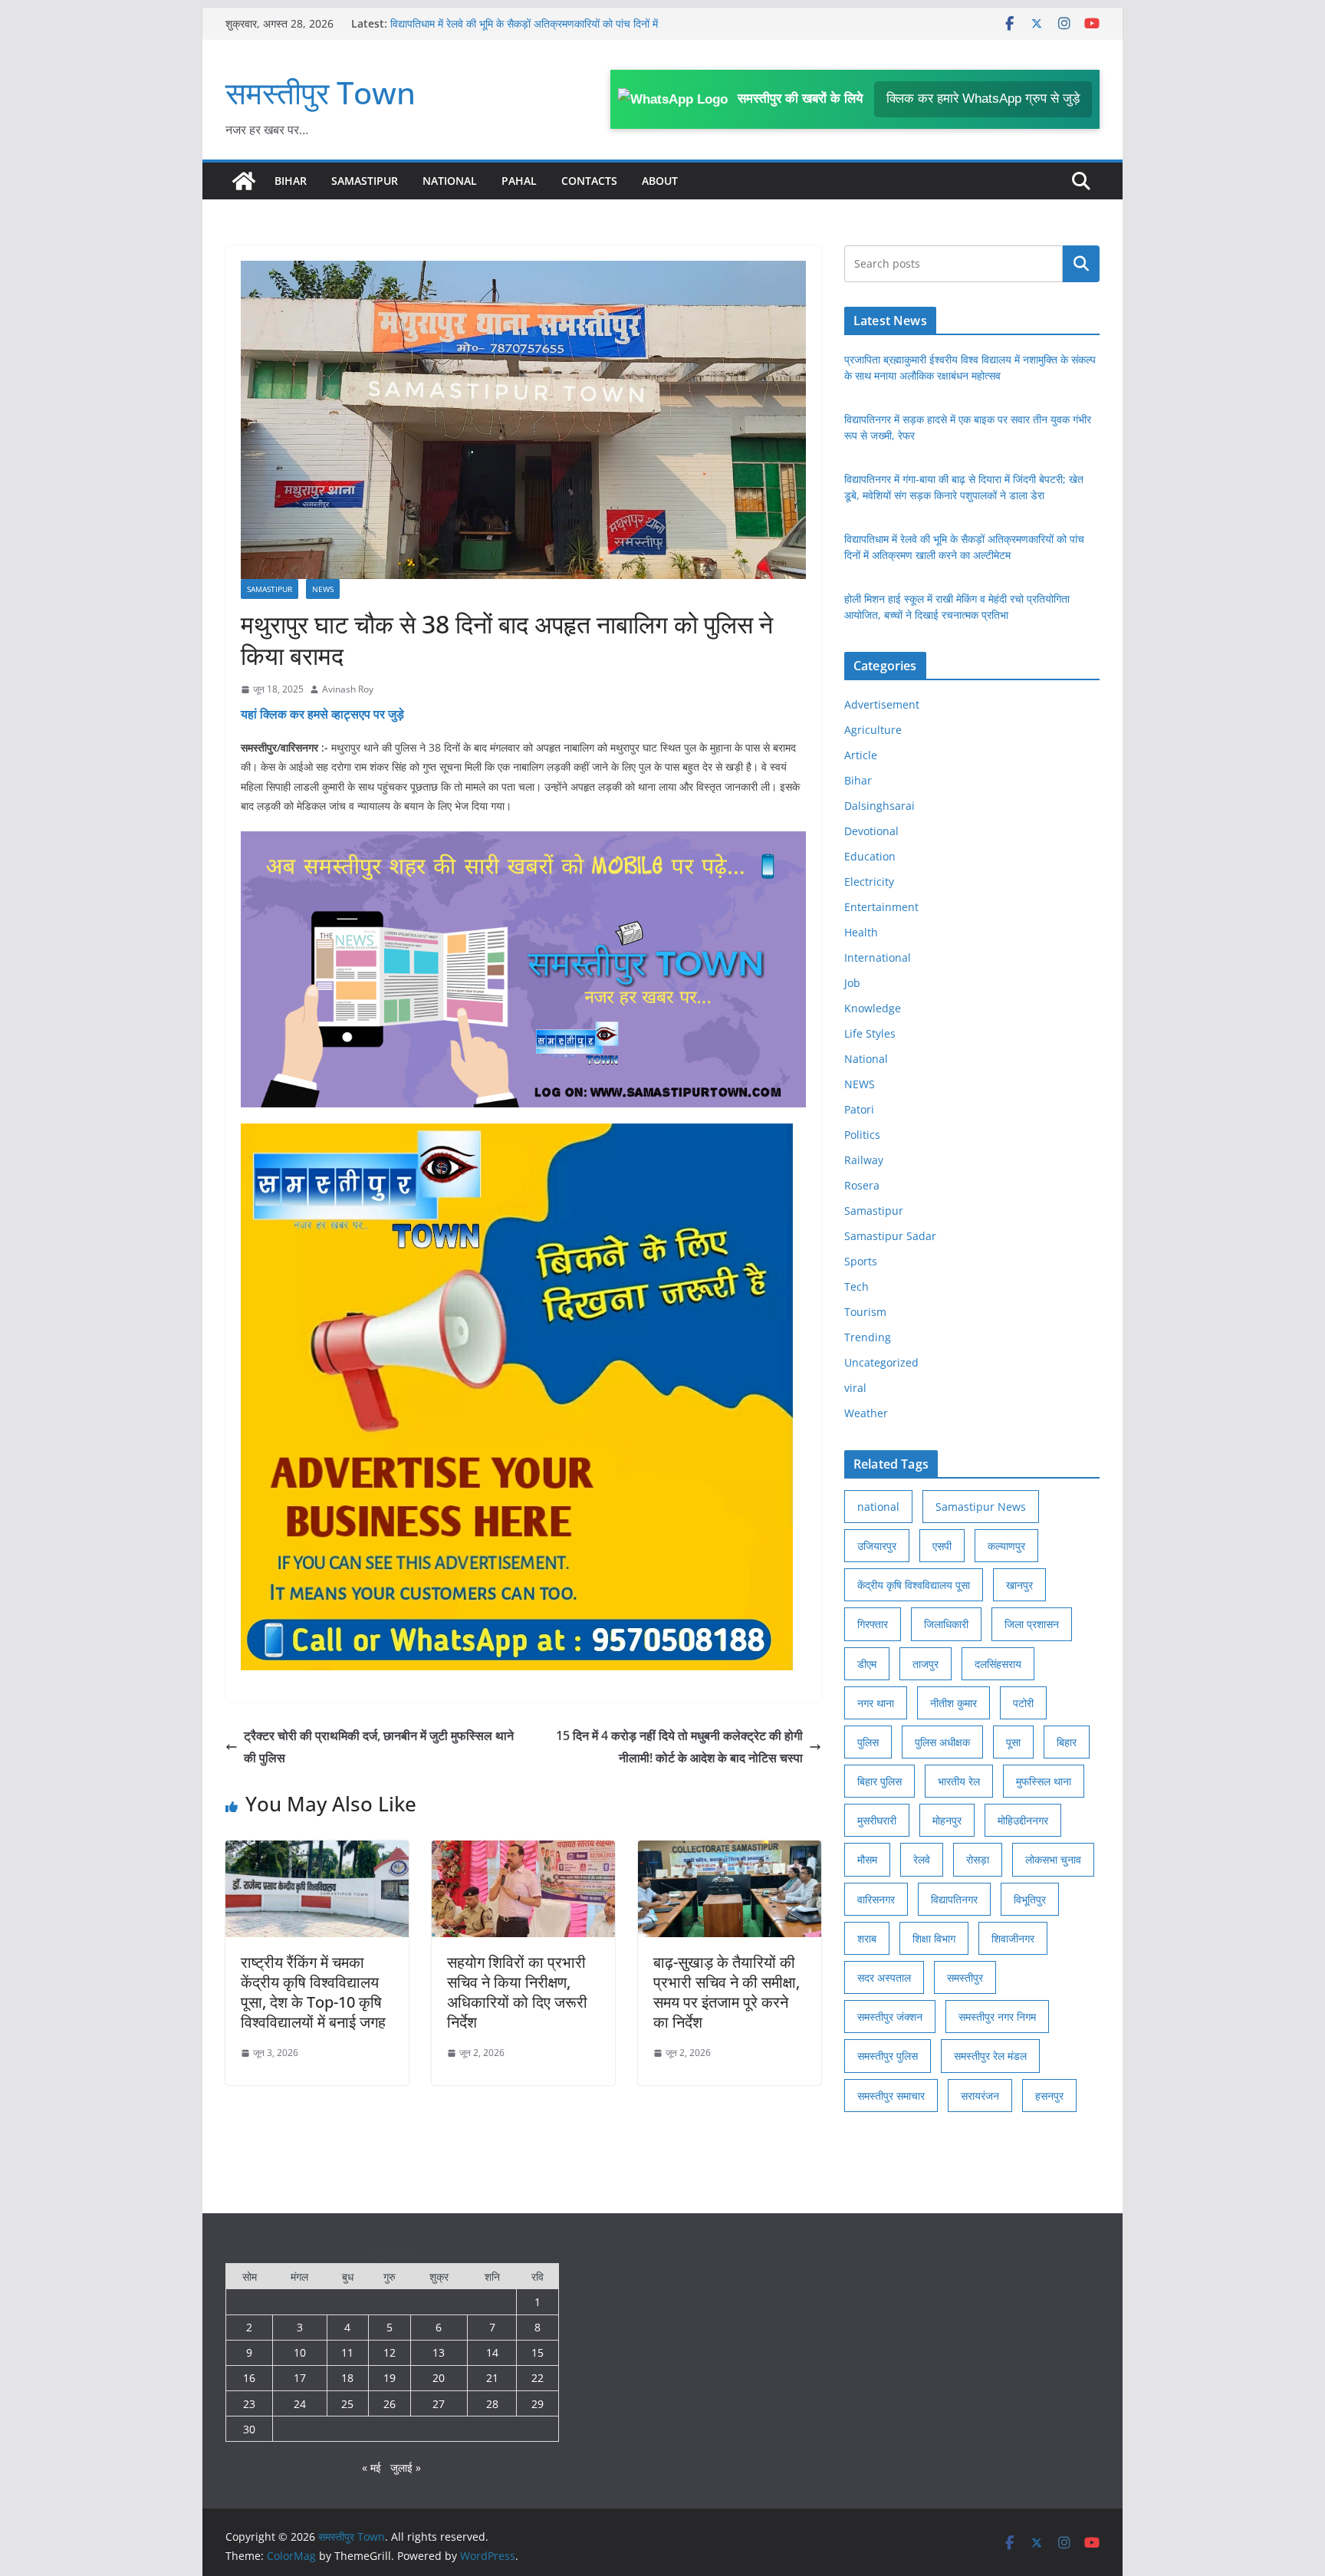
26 (390, 2404)
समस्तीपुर (965, 1977)
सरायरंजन (980, 2096)
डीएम (867, 1664)
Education (870, 856)
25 (347, 2404)
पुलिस (868, 1742)
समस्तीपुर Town (321, 92)
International (878, 957)
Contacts (589, 181)
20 (439, 2378)
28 (492, 2404)
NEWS (323, 589)
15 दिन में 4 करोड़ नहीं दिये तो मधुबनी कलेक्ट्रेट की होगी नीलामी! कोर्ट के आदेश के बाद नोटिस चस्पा (679, 1747)
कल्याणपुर (1006, 1546)
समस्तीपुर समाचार (891, 2096)
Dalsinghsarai (879, 806)
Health (861, 932)
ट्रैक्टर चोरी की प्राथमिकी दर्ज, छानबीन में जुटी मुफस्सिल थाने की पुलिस (379, 1747)
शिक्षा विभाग (934, 1938)
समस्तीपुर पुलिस (888, 2056)
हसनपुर (1049, 2096)
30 (249, 2429)
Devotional (871, 831)
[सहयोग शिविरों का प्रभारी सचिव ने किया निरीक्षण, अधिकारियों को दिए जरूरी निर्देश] (523, 1851)
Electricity (869, 882)
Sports (861, 1261)
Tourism (865, 1312)
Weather (866, 1413)
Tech (856, 1286)
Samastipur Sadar (890, 1236)
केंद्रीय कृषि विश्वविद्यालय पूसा (914, 1585)
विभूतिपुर (1030, 1899)
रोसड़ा (978, 1859)
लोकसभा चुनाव (1053, 1859)
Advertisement (882, 704)
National (450, 181)
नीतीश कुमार (953, 1703)
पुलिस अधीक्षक (942, 1742)
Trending (868, 1337)
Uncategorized (881, 1362)
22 (538, 2378)
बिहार (1067, 1742)
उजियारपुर (877, 1546)
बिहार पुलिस (879, 1781)
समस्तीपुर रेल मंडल (990, 2056)
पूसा (1013, 1742)
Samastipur (365, 181)
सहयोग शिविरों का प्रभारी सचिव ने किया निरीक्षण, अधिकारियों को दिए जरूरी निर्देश (517, 1992)
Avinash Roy (348, 689)
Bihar (291, 181)
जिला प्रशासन (1032, 1624)
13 (439, 2352)
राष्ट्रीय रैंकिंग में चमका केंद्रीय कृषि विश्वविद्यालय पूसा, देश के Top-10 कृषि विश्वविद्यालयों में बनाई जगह (313, 1992)
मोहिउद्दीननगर (1023, 1820)
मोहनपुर (947, 1820)
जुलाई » (406, 2467)
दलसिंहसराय (998, 1664)
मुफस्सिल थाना (1044, 1781)
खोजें (1082, 264)
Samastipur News (981, 1507)
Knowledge (873, 1008)
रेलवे (922, 1859)
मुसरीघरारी (877, 1820)
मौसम (867, 1859)
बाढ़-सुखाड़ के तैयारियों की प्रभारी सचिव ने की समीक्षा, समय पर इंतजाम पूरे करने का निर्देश (727, 1992)
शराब (867, 1938)
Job (852, 983)
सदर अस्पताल (884, 1977)
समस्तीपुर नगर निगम (997, 2017)
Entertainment (881, 907)
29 (538, 2404)
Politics (862, 1135)
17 (300, 2378)
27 (439, 2404)
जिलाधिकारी (946, 1624)
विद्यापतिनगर (954, 1899)
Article (861, 755)
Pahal (519, 181)
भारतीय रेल (959, 1781)
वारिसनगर (876, 1899)
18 (347, 2378)
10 (300, 2352)
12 (390, 2352)
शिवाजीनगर (1013, 1938)
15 (538, 2352)
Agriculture (873, 730)
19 (390, 2378)
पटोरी (1023, 1703)
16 (249, 2378)
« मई (372, 2467)
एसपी (942, 1546)
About (660, 181)
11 (347, 2352)
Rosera (862, 1185)
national (878, 1507)
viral (855, 1388)
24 (300, 2404)
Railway (864, 1160)
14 (492, 2352)
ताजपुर (926, 1664)
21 (492, 2378)
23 (249, 2404)
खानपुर (1019, 1585)
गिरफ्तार (873, 1624)
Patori (859, 1109)
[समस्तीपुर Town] (244, 181)
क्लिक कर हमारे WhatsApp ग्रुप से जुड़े (983, 99)
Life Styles (870, 1033)
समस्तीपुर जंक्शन (890, 2017)
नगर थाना (876, 1703)
